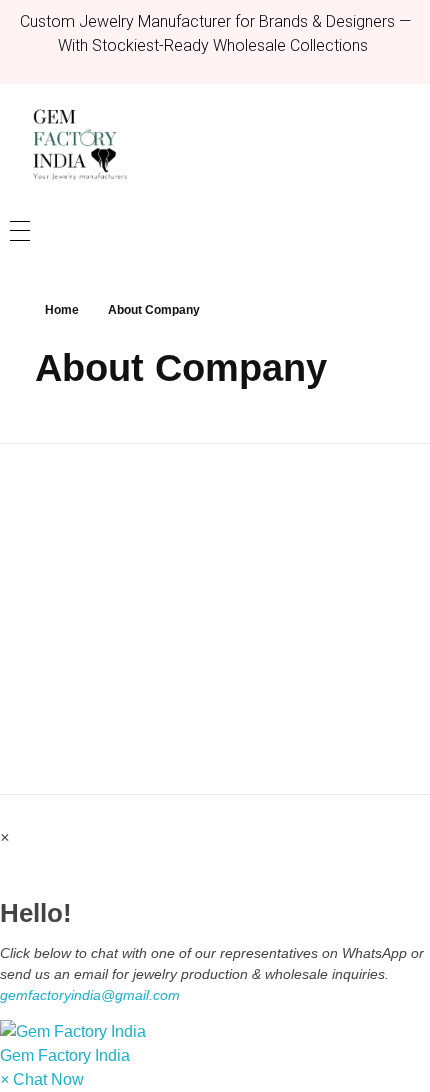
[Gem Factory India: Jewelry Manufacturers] (75, 144)
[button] (215, 1044)
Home (62, 310)
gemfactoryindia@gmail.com (90, 995)
